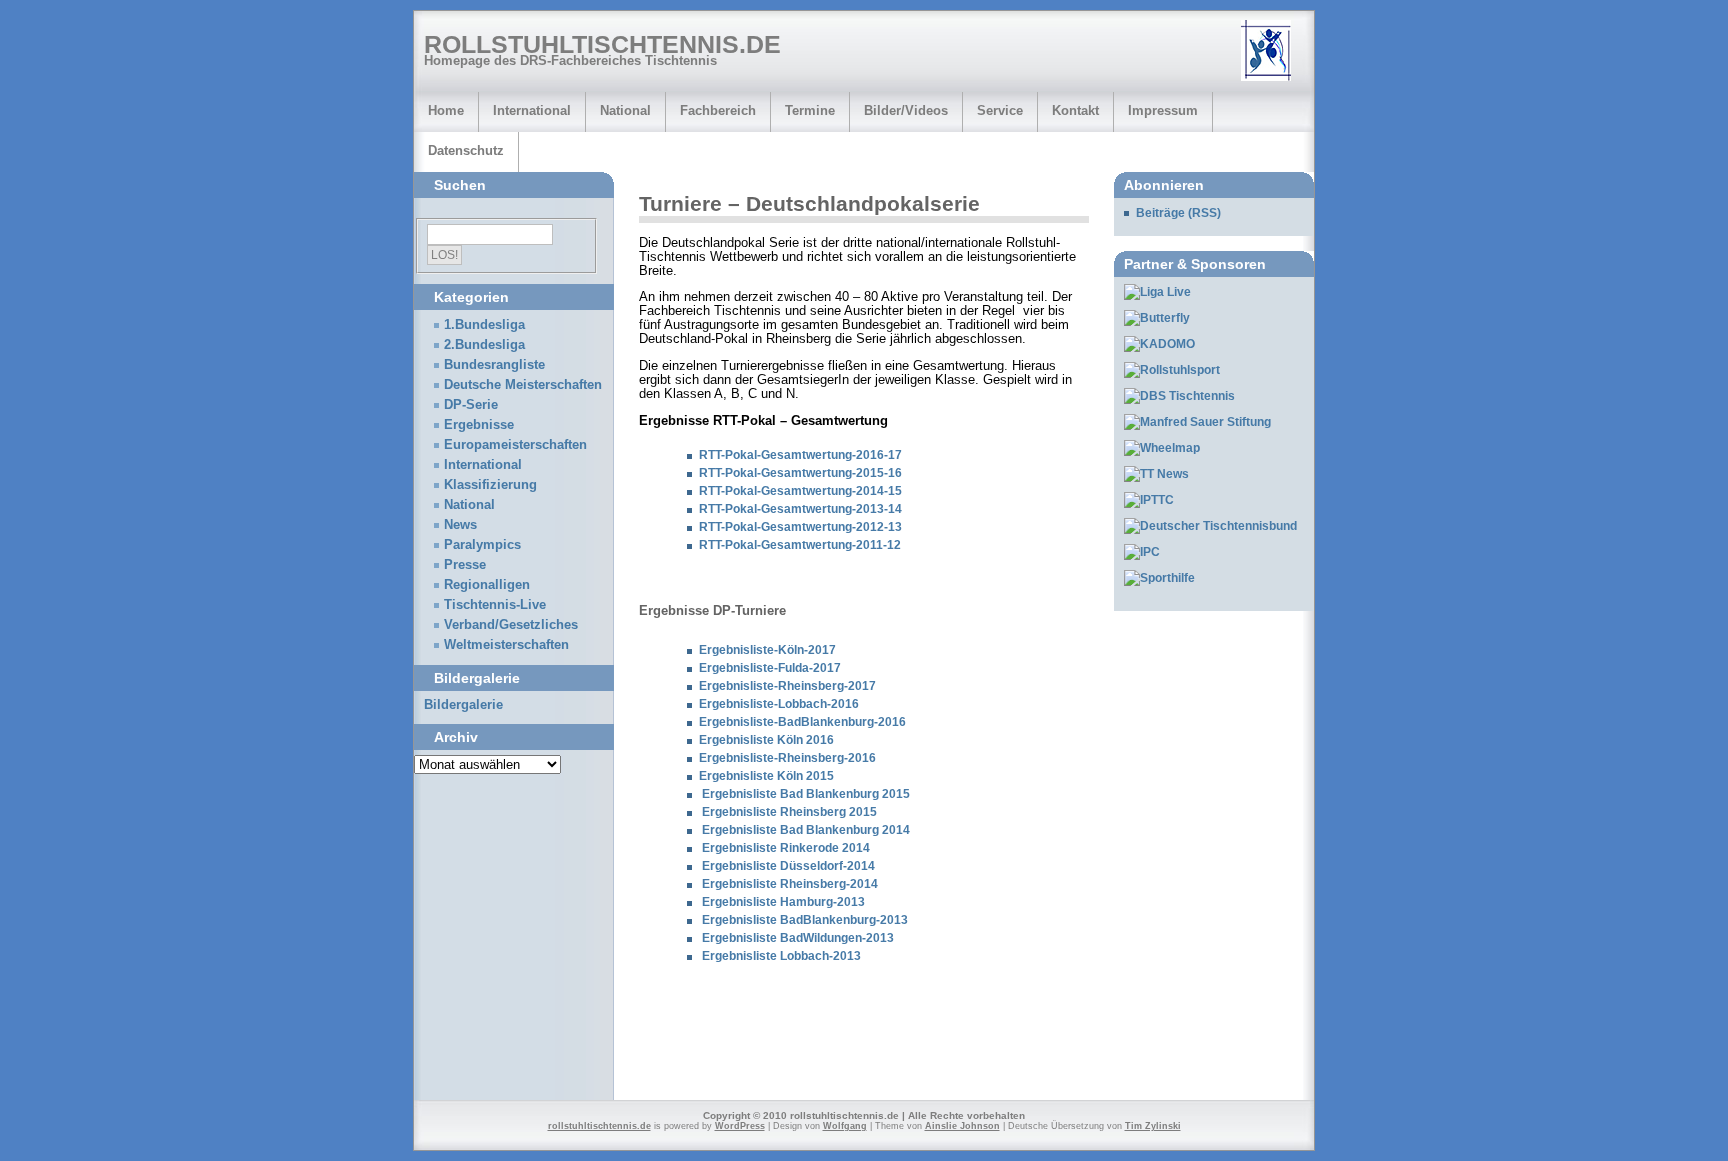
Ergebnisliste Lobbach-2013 (781, 956)
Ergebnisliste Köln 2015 (766, 776)
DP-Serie (471, 405)
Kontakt (1075, 110)
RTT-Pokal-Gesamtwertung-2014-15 (800, 491)
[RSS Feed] (1273, 52)
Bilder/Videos (906, 110)
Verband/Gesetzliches (511, 625)
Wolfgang (845, 1126)
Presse (465, 565)
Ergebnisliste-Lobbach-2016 (779, 704)
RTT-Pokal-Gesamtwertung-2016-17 (800, 455)
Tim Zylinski (1153, 1126)
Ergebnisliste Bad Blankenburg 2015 (804, 794)
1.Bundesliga (484, 325)
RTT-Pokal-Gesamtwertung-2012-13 (800, 527)
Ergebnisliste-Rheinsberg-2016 (787, 758)
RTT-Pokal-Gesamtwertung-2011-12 (800, 545)
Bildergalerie (463, 705)
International (532, 110)
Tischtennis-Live (495, 605)
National (625, 110)
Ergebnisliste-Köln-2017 (767, 650)
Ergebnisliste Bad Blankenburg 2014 (806, 830)
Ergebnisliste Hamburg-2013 (783, 902)
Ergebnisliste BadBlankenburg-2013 (805, 920)
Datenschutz (466, 150)
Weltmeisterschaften (506, 645)
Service (1000, 110)
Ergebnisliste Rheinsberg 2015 (789, 812)
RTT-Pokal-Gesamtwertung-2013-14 (800, 509)
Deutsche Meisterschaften (523, 385)
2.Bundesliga (484, 345)
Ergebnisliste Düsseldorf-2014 (787, 866)
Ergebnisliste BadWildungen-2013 (798, 938)
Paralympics (482, 545)
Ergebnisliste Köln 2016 (766, 740)
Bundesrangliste (494, 365)
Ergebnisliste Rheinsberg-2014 (790, 884)
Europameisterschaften (515, 445)
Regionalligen (487, 585)
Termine (810, 110)
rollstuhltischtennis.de (602, 44)
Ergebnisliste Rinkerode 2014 (784, 848)
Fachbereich (718, 110)
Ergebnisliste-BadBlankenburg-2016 (802, 722)
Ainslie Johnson (962, 1126)
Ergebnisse (479, 425)
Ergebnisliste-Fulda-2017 (770, 668)
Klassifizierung (490, 485)
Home (446, 110)
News (460, 525)
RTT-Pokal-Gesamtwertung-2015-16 (800, 473)
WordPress (740, 1126)
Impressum (1163, 110)
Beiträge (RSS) (1178, 213)
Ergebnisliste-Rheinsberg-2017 (787, 686)
